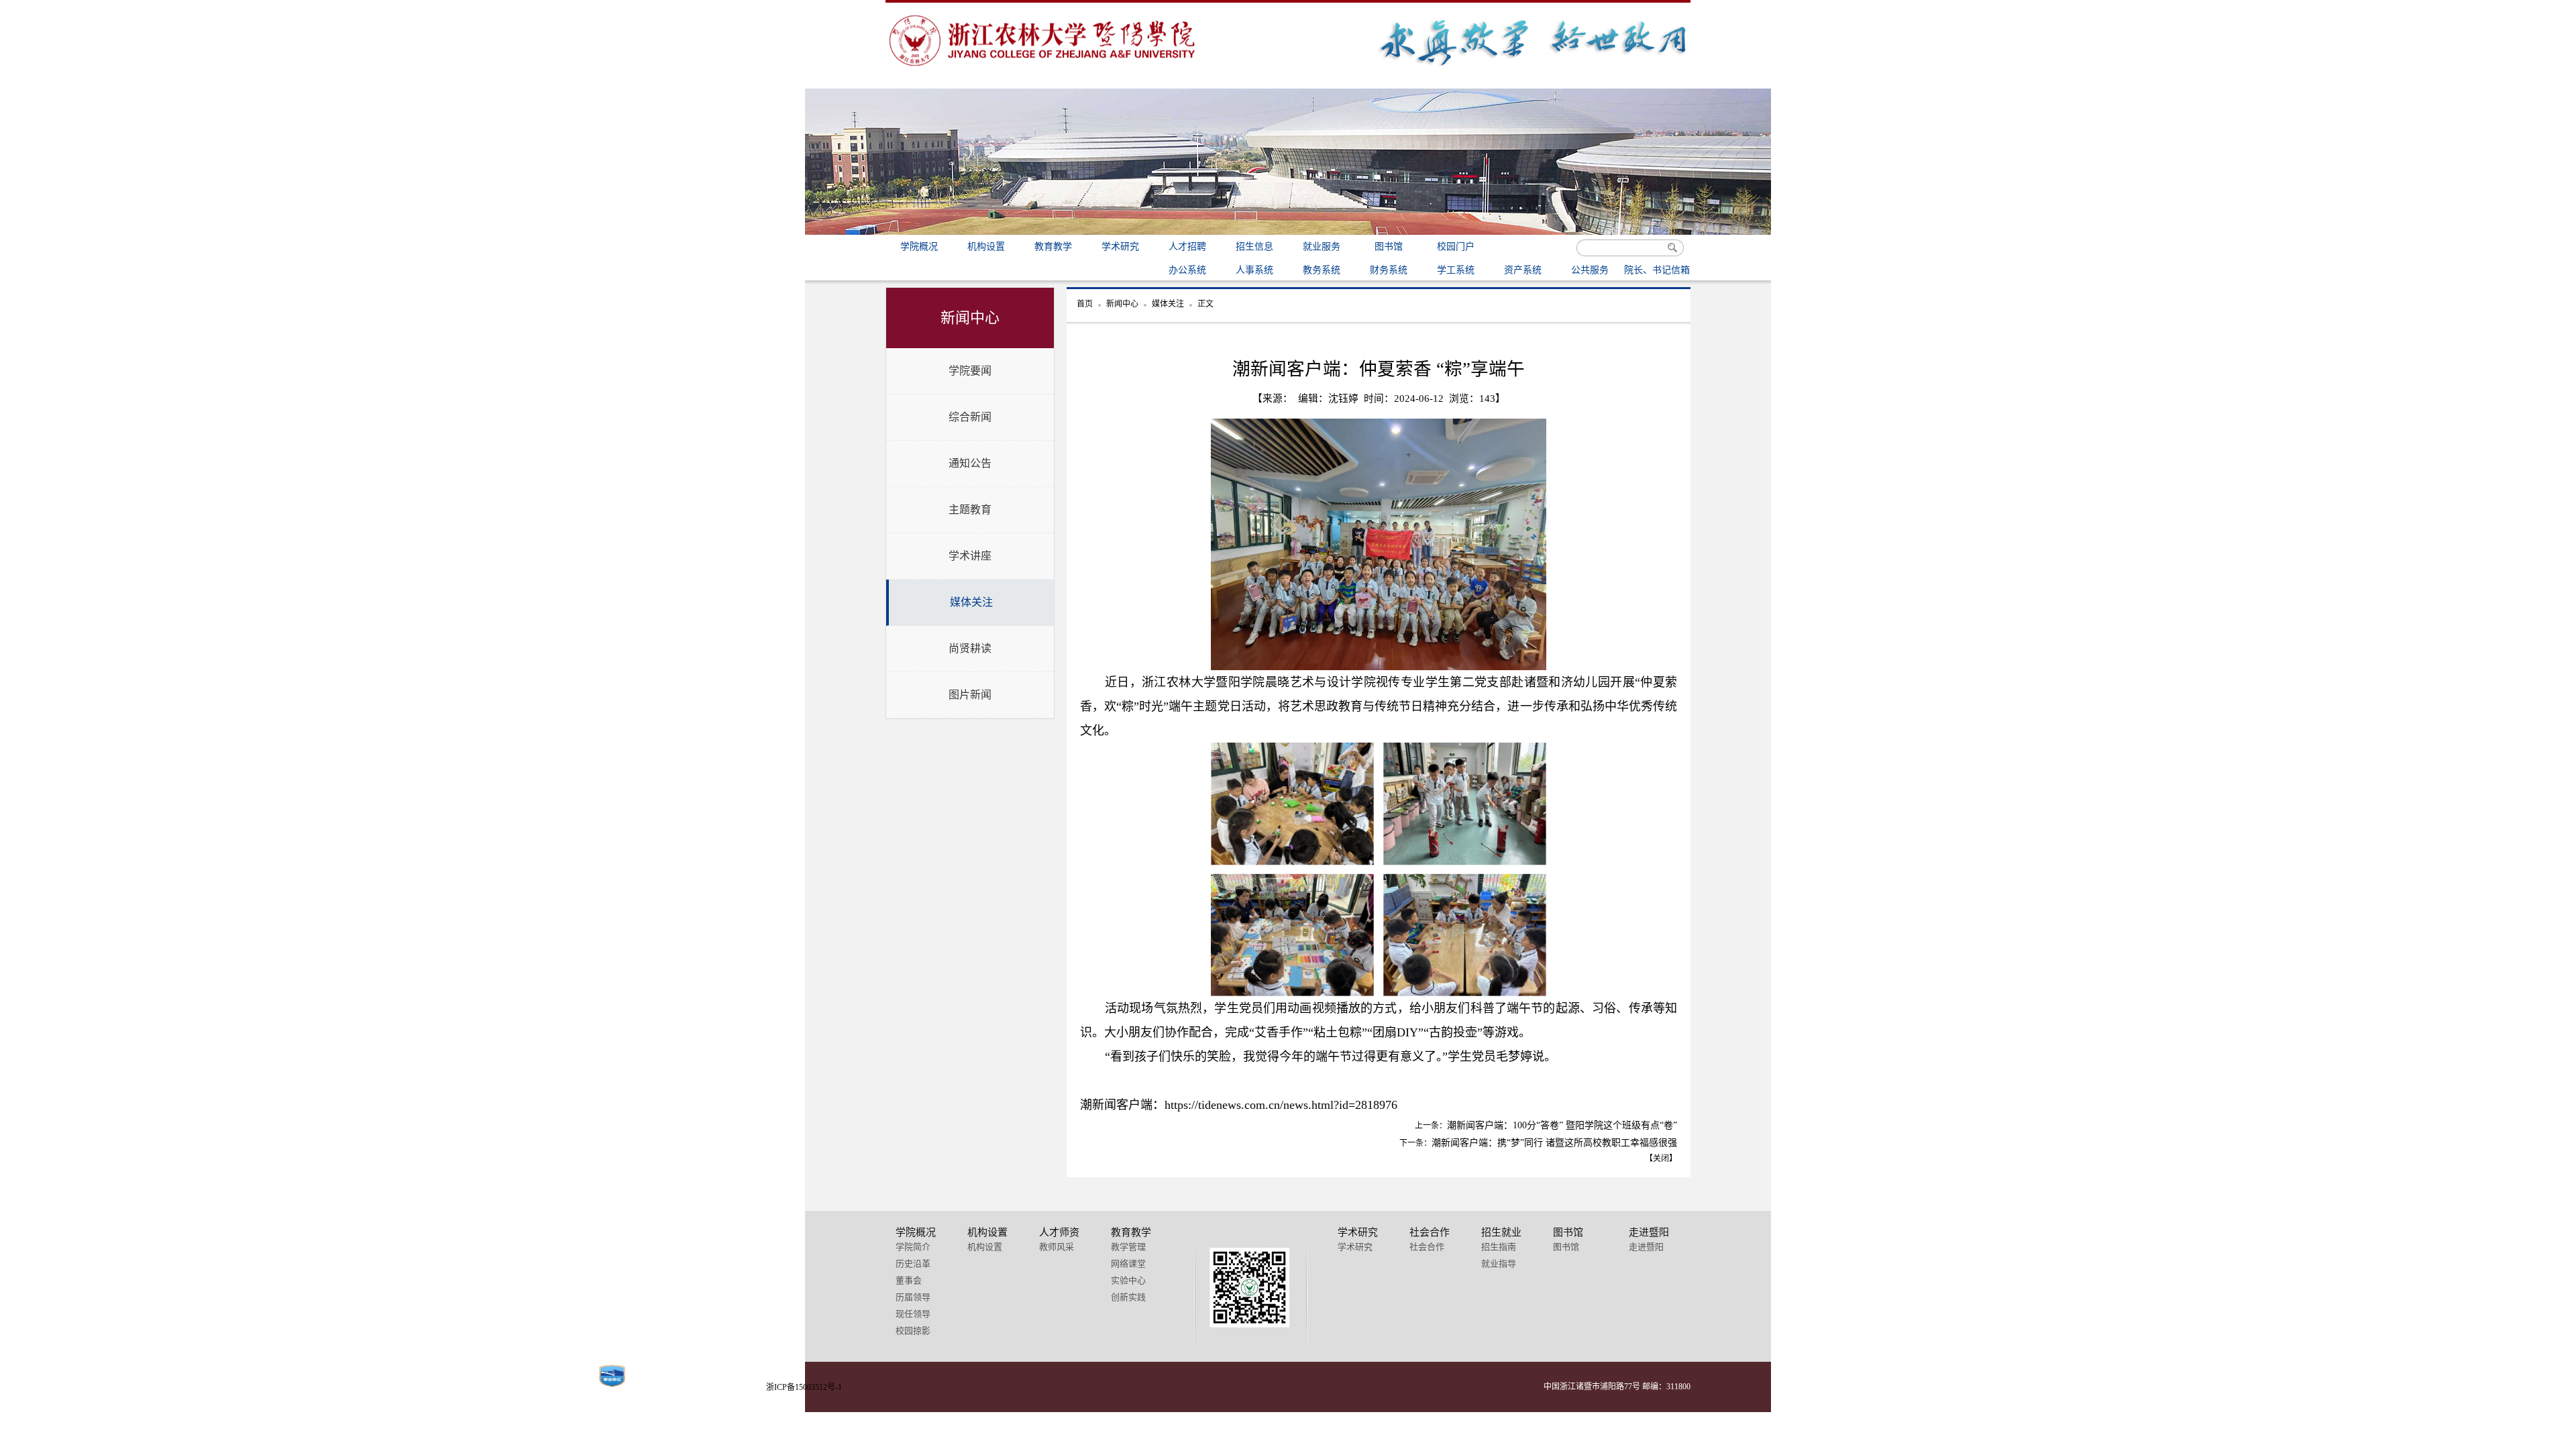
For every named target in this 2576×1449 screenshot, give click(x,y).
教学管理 (1128, 1247)
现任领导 (913, 1314)
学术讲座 (970, 556)
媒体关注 (971, 602)
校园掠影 (913, 1331)
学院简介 (913, 1247)
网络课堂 (1128, 1264)
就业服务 (1322, 247)
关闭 (1661, 1159)
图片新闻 (970, 695)
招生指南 (1499, 1247)
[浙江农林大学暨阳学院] (1043, 69)
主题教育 (970, 509)
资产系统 (1523, 270)
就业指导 (1499, 1264)
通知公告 (970, 463)
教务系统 (1322, 270)
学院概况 (919, 247)
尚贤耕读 (970, 648)
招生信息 (1254, 247)
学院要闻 (970, 371)
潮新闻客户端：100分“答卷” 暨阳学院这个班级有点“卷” (1562, 1125)
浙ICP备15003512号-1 (804, 1387)
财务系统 (1389, 270)
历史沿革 (913, 1264)
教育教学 (1053, 247)
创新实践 (1128, 1297)
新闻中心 (1122, 304)
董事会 (909, 1280)
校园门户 (1456, 247)
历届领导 (913, 1297)
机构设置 (986, 247)
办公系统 (1187, 270)
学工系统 (1456, 270)
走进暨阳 (1646, 1247)
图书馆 (1389, 247)
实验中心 (1128, 1280)
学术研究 (1120, 247)
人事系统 (1254, 270)
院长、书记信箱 (1657, 270)
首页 (1085, 304)
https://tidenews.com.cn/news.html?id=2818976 (1281, 1105)
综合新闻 (970, 417)
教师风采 (1057, 1247)
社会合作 (1427, 1247)
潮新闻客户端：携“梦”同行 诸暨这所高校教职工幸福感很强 (1554, 1143)
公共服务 (1590, 270)
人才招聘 (1187, 247)
